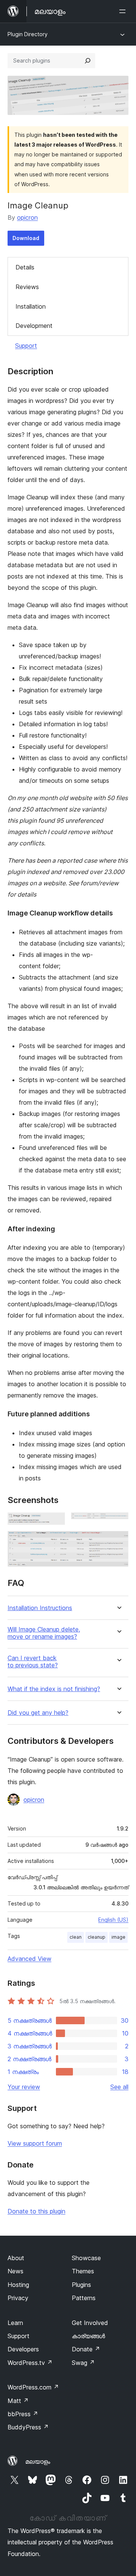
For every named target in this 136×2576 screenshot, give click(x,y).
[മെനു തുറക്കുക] (124, 11)
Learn (15, 2323)
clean (76, 1937)
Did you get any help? (38, 1713)
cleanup (97, 1937)
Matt (18, 2401)
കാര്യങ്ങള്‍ (88, 2336)
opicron (27, 217)
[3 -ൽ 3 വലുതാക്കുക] (118, 1541)
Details (25, 267)
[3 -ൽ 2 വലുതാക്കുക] (118, 1523)
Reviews (27, 287)
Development (34, 326)
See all (119, 2087)
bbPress (23, 2414)
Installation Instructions (40, 1608)
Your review (24, 2087)
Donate (86, 2349)
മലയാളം (38, 2461)
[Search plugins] (88, 61)
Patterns (84, 2298)
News (15, 2271)
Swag (83, 2363)
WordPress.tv (30, 2363)
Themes (83, 2271)
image (118, 1937)
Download (26, 238)
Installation (31, 306)
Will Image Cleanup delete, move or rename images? (44, 1633)
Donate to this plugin (36, 2211)
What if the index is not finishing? (54, 1689)
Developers (23, 2349)
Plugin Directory (28, 34)
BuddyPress (28, 2427)
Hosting (18, 2285)
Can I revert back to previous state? (33, 1662)
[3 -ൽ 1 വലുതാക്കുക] (55, 1523)
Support (26, 346)
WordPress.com (33, 2387)
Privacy (18, 2298)
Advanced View (29, 1959)
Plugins (81, 2285)
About (16, 2258)
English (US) (113, 1920)
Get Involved (90, 2323)
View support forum (35, 2143)
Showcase (86, 2258)
